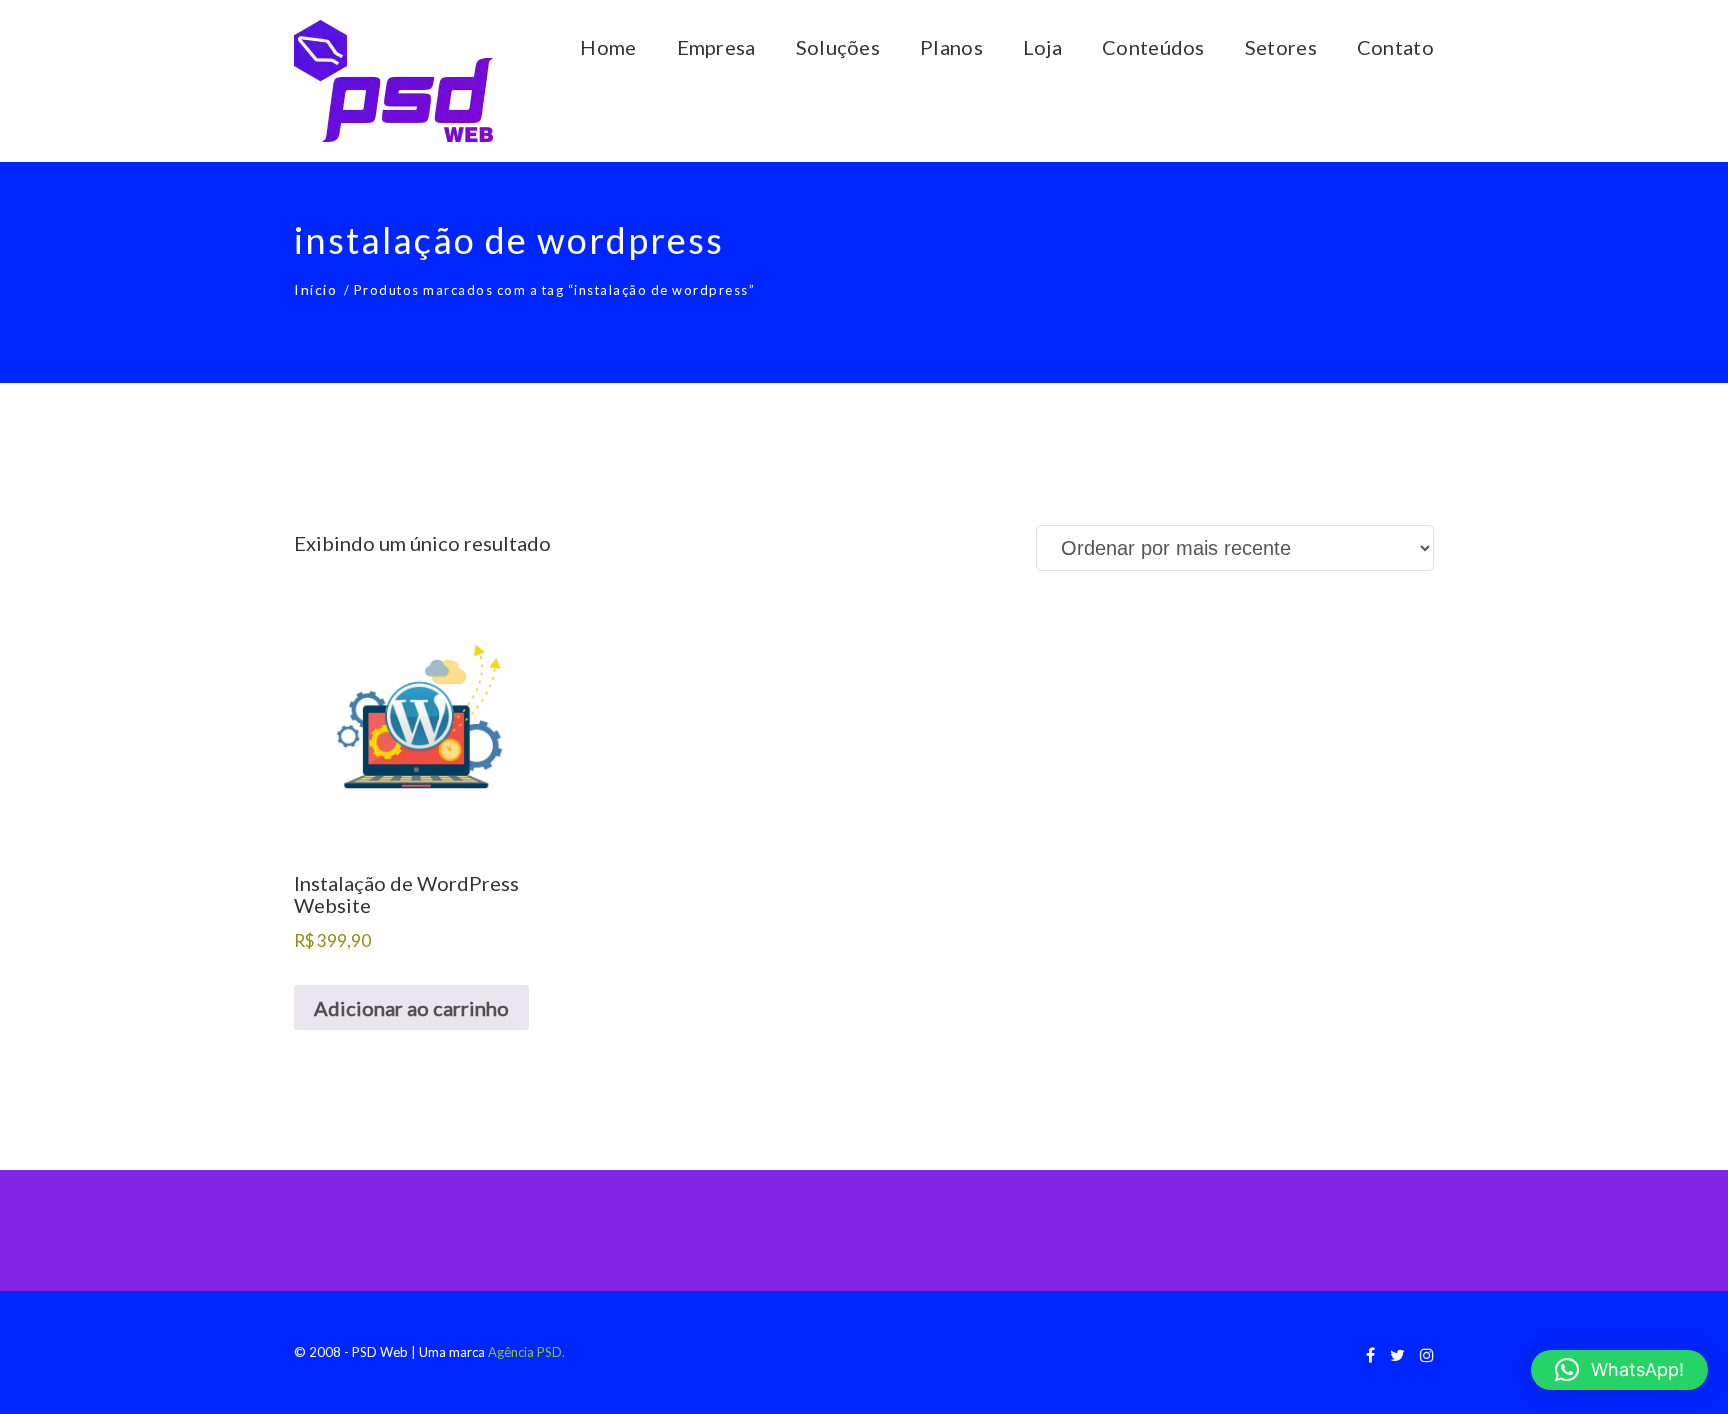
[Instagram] (1427, 1354)
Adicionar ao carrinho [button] (411, 1008)
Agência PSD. (526, 1352)
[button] (1619, 1370)
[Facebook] (1370, 1354)
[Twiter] (1397, 1354)
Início (315, 289)
